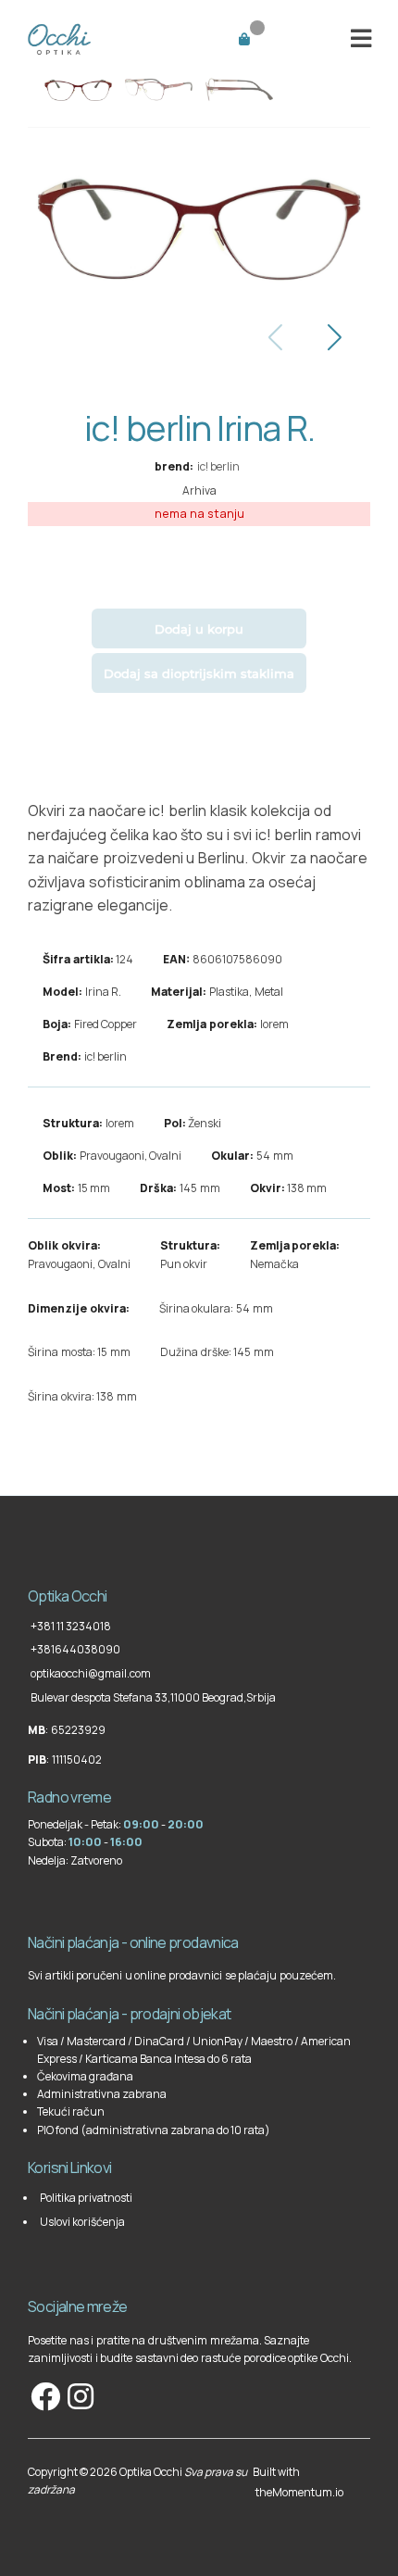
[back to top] (29, 1556)
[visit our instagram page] (79, 2396)
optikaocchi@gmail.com (91, 1673)
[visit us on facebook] (44, 2396)
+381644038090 (75, 1649)
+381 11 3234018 (71, 1626)
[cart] (267, 38)
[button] (361, 38)
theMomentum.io (299, 2492)
